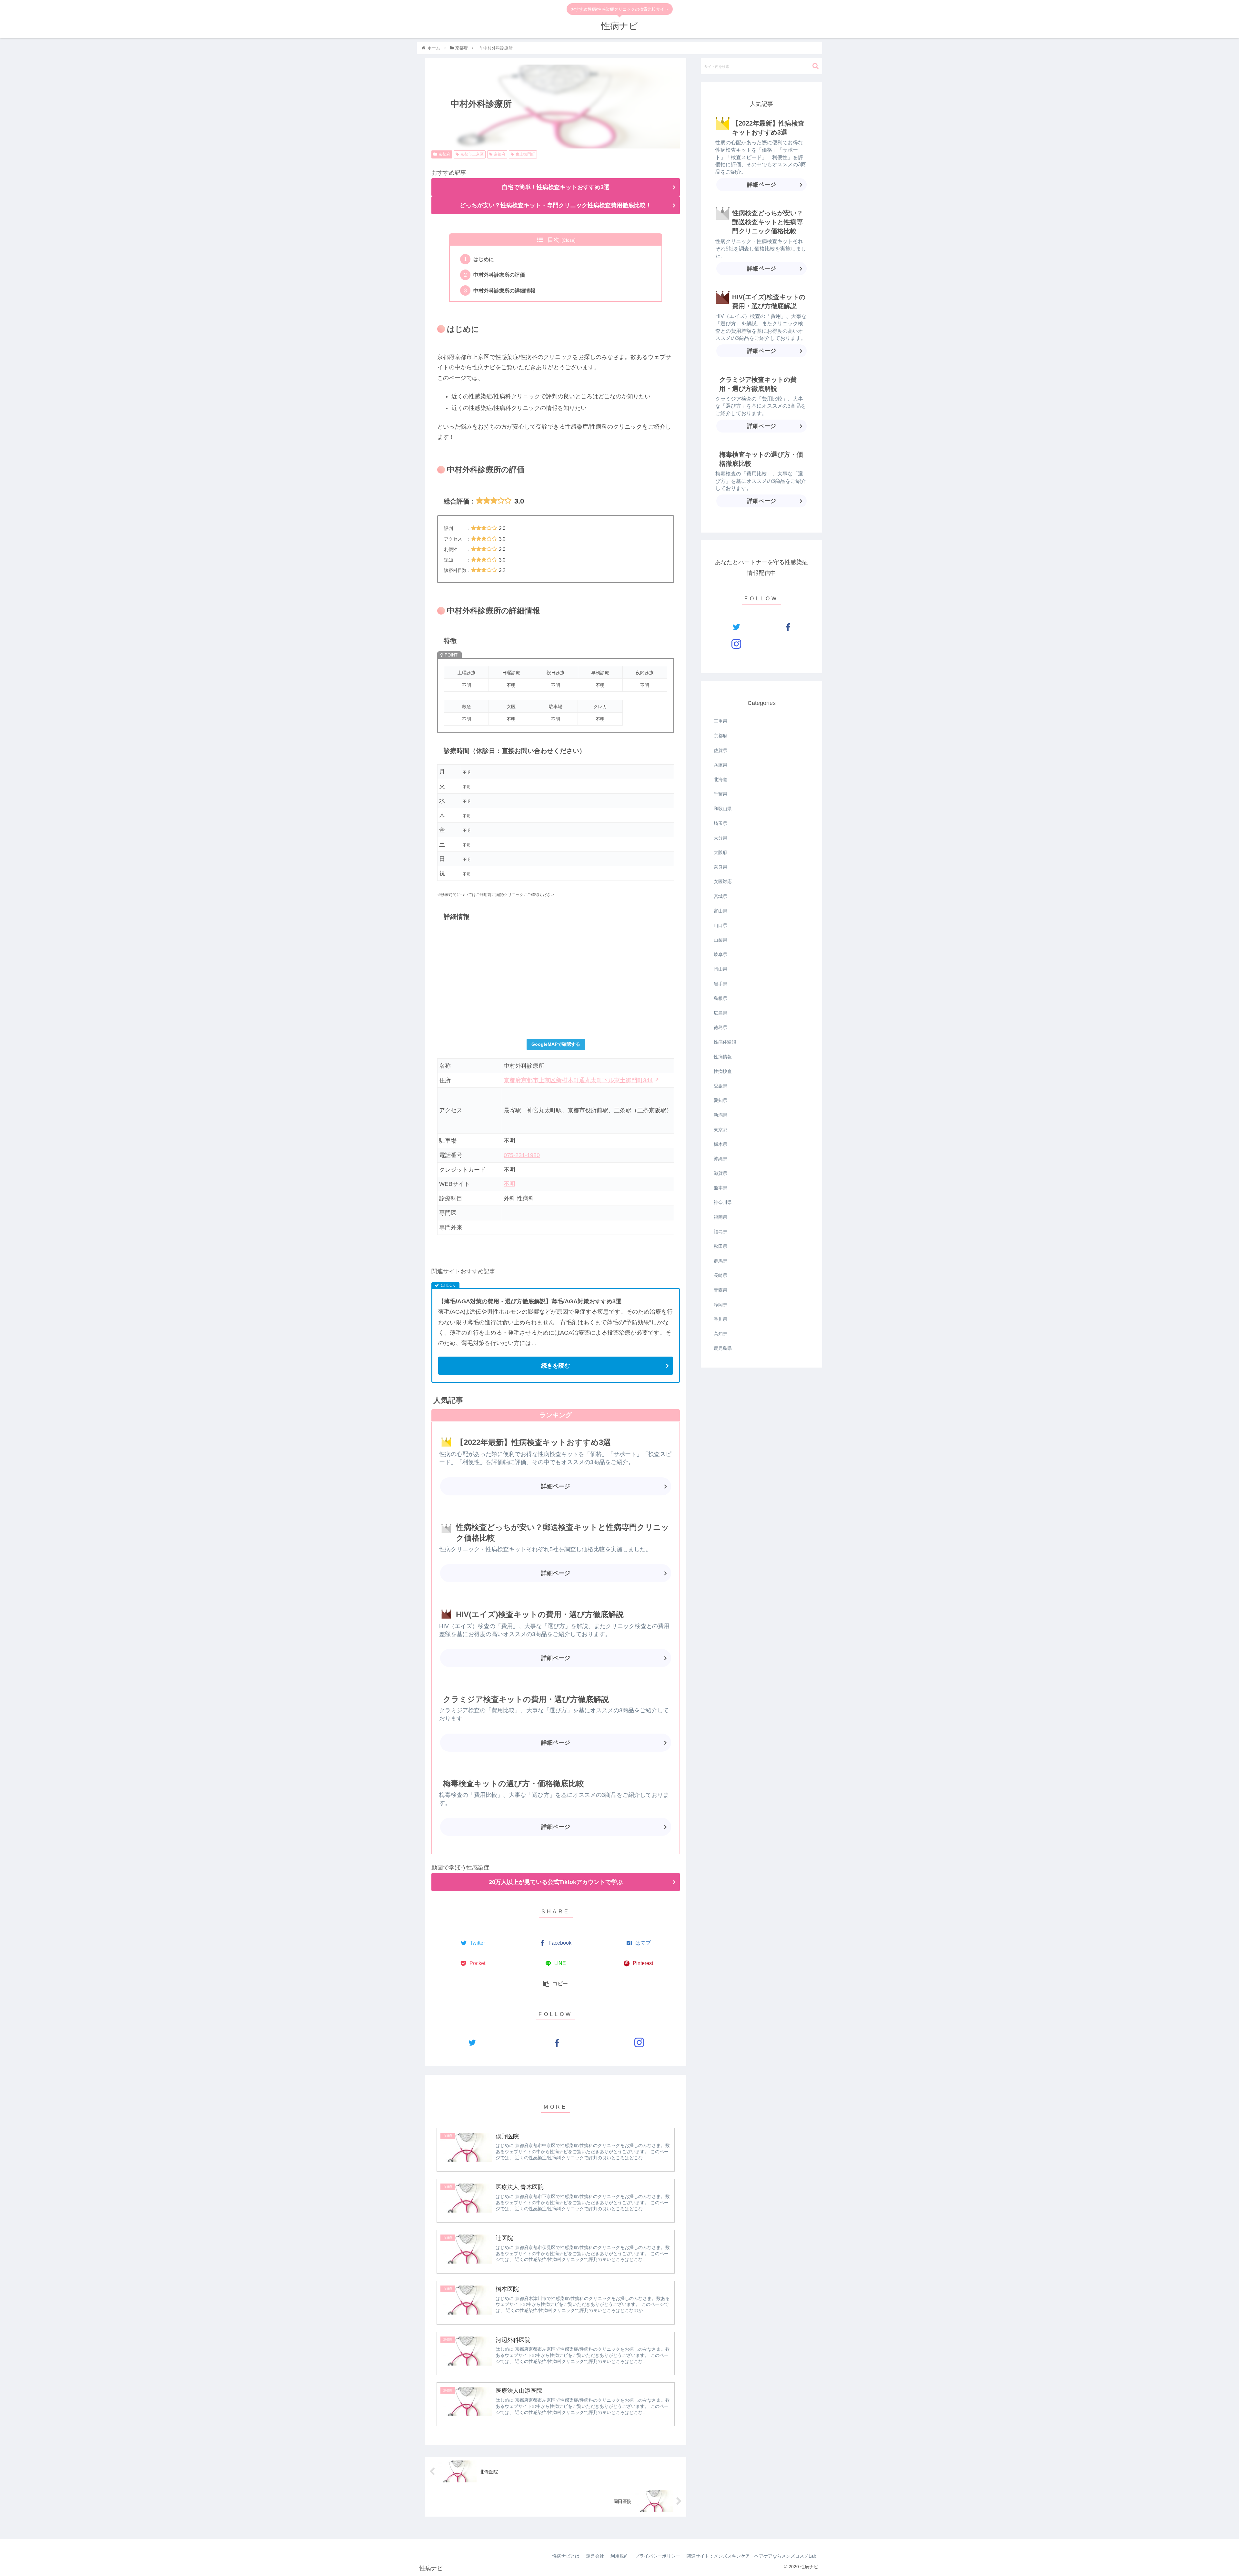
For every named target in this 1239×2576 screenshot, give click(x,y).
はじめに (484, 259)
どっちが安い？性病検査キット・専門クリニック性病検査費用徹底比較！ (556, 205)
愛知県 (720, 1100)
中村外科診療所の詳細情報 (504, 290)
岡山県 (720, 969)
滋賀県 (720, 1173)
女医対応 (723, 881)
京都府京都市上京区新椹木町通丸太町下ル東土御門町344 (578, 1080)
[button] (816, 66)
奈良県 (720, 867)
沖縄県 (720, 1159)
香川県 (720, 1319)
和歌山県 (723, 809)
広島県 (720, 1013)
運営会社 (595, 2556)
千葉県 (720, 794)
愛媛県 (720, 1086)
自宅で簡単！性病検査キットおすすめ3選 (556, 187)
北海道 (720, 779)
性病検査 (723, 1071)
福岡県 (720, 1217)
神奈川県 (723, 1202)
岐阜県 (720, 954)
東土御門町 (525, 154)
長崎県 (720, 1275)
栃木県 (720, 1144)
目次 (553, 240)
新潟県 (720, 1115)
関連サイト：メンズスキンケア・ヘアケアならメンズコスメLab (751, 2556)
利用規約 (619, 2556)
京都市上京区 (472, 154)
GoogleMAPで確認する (556, 1044)
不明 (509, 1184)
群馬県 (720, 1261)
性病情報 (723, 1057)
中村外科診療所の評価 (499, 275)
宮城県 (720, 896)
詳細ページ (556, 1486)
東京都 (720, 1130)
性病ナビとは (566, 2556)
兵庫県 (720, 765)
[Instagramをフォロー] (639, 2042)
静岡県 (720, 1305)
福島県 (720, 1232)
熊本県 (720, 1188)
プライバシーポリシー (658, 2556)
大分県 (720, 838)
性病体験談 (725, 1042)
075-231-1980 (522, 1155)
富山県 (720, 911)
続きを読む (556, 1366)
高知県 (720, 1334)
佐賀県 (720, 750)
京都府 (444, 154)
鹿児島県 (723, 1348)
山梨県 (720, 940)
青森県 (720, 1290)
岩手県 (720, 984)
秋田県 (720, 1246)
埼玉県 (720, 823)
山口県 (720, 925)
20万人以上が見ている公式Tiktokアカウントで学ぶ (556, 1882)
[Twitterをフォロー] (472, 2042)
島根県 (720, 998)
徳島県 (720, 1027)
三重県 (720, 721)
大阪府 (720, 852)
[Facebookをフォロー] (555, 2042)
